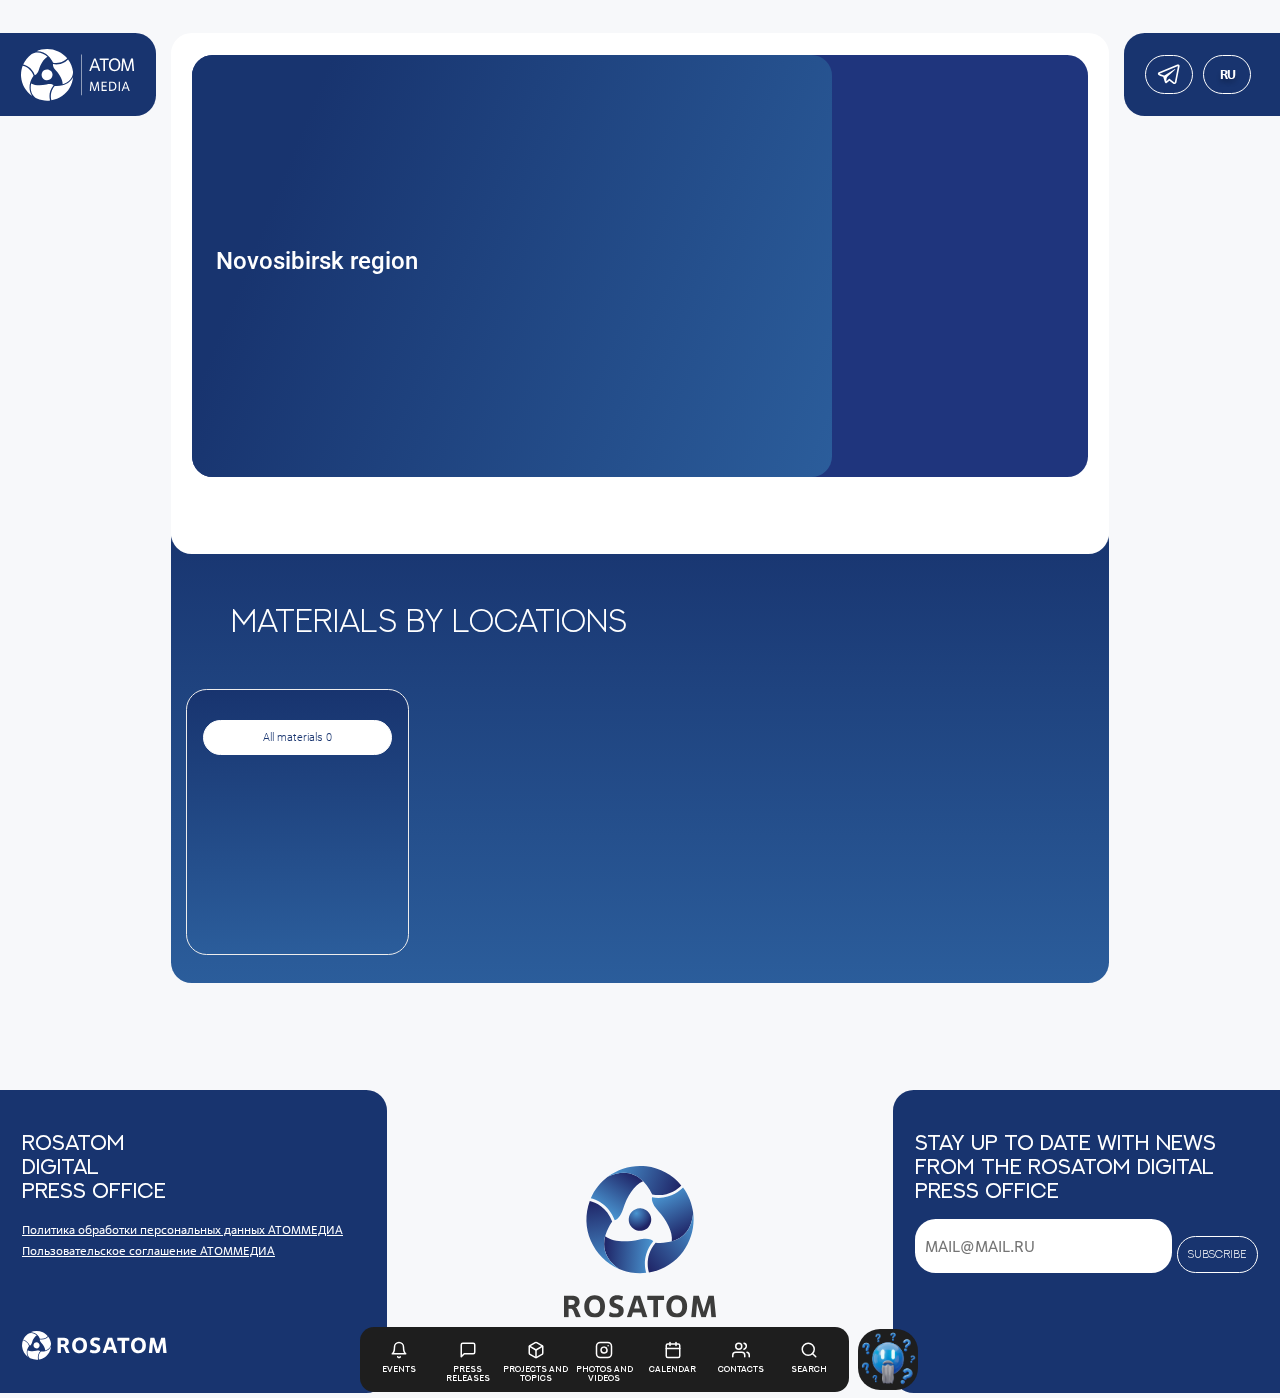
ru (1227, 74)
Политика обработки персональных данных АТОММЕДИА (182, 1229)
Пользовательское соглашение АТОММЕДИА (148, 1250)
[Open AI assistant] (888, 1359)
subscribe (1217, 1254)
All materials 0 (297, 737)
